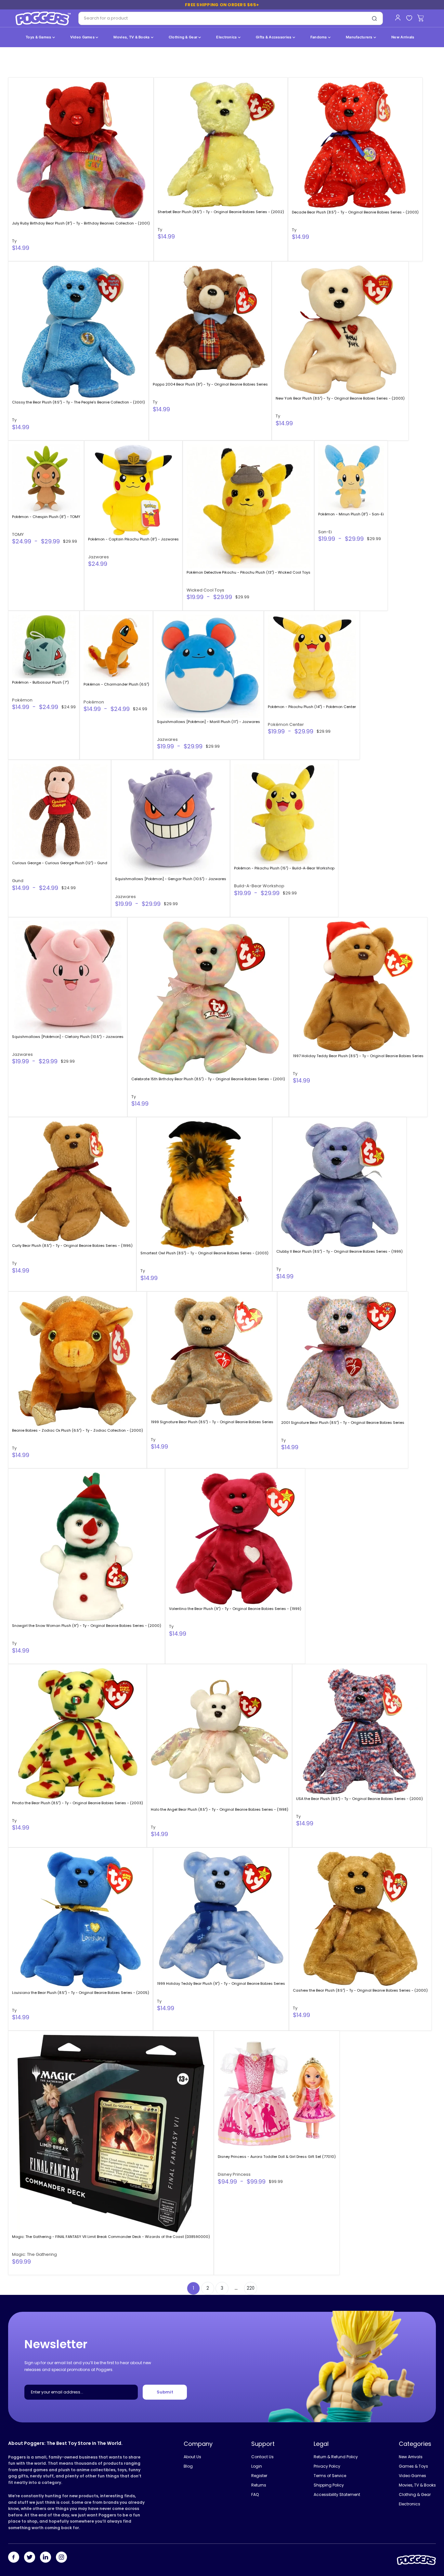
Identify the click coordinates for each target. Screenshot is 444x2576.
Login (257, 2466)
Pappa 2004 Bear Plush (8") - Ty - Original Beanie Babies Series (210, 384)
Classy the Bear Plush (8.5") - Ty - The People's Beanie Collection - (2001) (78, 402)
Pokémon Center (286, 724)
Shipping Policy (329, 2485)
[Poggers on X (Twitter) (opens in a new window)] (30, 2558)
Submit (165, 2392)
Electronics (227, 37)
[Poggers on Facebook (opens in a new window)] (14, 2558)
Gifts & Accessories (274, 37)
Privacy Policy (327, 2466)
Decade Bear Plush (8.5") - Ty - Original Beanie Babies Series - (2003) (355, 212)
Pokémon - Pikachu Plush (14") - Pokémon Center (312, 707)
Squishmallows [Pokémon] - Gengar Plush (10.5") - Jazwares (171, 879)
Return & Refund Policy (336, 2457)
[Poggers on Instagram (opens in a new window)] (61, 2558)
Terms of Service (330, 2476)
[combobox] (222, 18)
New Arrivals (403, 37)
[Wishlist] (409, 18)
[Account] (398, 18)
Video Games (83, 37)
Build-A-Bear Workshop (259, 886)
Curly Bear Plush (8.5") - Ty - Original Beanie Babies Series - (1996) (72, 1246)
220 (251, 2288)
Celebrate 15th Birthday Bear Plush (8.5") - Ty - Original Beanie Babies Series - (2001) (208, 1079)
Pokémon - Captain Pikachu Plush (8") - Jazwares (133, 539)
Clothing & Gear (184, 37)
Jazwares (98, 557)
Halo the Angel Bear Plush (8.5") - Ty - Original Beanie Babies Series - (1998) (220, 1809)
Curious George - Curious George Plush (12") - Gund (60, 863)
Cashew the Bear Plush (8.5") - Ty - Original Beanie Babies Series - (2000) (360, 1990)
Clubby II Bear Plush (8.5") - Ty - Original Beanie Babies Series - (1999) (340, 1251)
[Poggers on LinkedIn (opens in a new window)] (46, 2558)
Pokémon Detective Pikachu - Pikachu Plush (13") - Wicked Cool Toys (248, 572)
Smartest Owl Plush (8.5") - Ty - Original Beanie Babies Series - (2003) (204, 1253)
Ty (14, 241)
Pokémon (22, 700)
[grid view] (421, 66)
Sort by (23, 65)
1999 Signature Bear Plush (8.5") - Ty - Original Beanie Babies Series (212, 1422)
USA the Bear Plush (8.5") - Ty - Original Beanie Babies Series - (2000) (359, 1799)
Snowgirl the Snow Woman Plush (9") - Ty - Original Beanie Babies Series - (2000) (87, 1626)
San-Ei (325, 532)
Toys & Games (39, 37)
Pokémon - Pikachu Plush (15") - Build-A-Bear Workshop (284, 868)
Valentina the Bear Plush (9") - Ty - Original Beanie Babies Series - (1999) (235, 1609)
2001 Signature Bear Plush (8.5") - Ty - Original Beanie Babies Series (343, 1423)
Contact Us (262, 2457)
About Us (192, 2457)
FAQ (255, 2494)
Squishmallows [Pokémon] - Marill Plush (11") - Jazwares (209, 722)
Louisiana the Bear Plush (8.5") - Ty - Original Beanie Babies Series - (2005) (81, 1993)
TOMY (18, 534)
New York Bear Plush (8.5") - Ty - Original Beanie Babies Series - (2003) (340, 398)
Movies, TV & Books (132, 37)
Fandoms (319, 37)
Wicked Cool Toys (205, 590)
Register (259, 2476)
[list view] (431, 66)
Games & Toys (413, 2466)
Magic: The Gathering (34, 2254)
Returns (259, 2485)
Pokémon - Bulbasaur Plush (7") (40, 682)
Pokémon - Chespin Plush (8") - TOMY (46, 517)
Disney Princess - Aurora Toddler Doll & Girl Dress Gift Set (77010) (277, 2157)
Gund (18, 881)
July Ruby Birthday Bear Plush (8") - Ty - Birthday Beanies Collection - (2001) (81, 223)
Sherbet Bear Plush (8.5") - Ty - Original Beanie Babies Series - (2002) (221, 212)
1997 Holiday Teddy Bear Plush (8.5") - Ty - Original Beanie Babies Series (358, 1056)
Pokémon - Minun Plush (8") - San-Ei (351, 514)
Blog (188, 2466)
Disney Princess (234, 2174)
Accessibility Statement (337, 2494)
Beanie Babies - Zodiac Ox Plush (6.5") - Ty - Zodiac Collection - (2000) (78, 1430)
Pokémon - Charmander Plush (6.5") (116, 684)
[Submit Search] (374, 19)
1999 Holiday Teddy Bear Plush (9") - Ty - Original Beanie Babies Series (221, 1983)
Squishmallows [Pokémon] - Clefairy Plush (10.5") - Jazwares (68, 1037)
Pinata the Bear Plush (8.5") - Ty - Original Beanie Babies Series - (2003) (78, 1803)
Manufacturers (360, 37)
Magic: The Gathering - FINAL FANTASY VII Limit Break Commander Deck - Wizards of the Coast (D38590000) (111, 2237)
